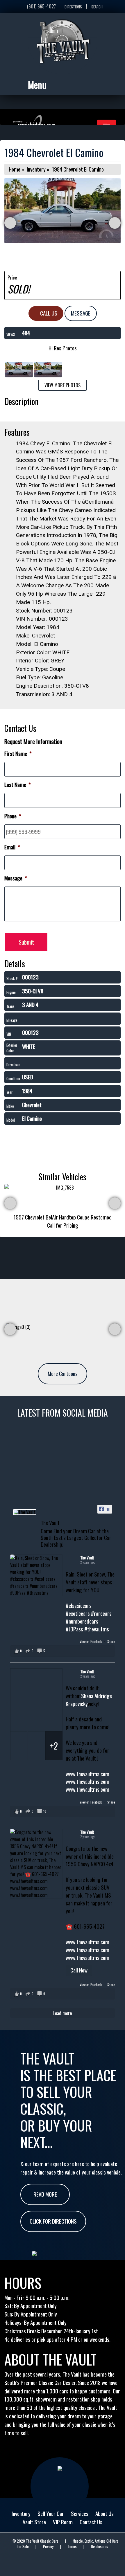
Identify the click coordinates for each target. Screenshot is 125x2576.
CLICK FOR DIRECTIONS (53, 2221)
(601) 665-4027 (41, 6)
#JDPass (74, 1629)
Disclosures (100, 2547)
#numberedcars (82, 1621)
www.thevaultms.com (87, 1774)
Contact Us (91, 2522)
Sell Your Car (51, 2513)
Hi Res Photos (63, 348)
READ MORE (45, 2194)
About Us (105, 2513)
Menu (37, 85)
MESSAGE (81, 313)
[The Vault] (25, 1512)
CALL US (48, 313)
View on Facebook (91, 1642)
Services (80, 2513)
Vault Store (34, 2522)
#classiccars (79, 1605)
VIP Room (63, 2522)
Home (15, 169)
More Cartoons (63, 1373)
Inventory (36, 169)
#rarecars (101, 1613)
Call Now (79, 1970)
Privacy (48, 2547)
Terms (72, 2547)
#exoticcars (78, 1613)
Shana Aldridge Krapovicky (89, 1700)
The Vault (87, 1558)
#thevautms (97, 1629)
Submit (26, 942)
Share (111, 1642)
